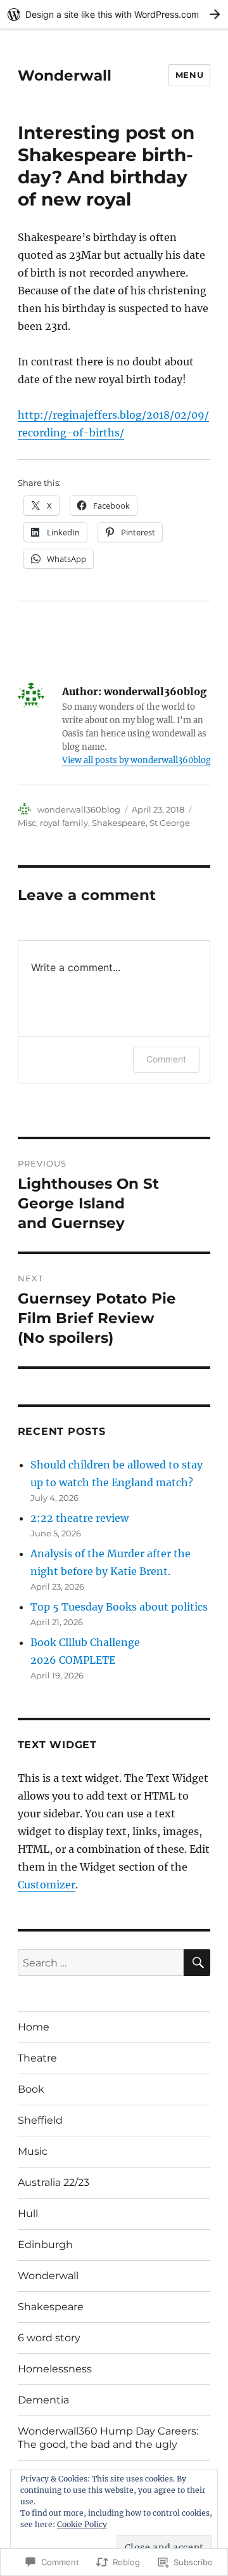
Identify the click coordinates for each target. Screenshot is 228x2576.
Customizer (47, 1885)
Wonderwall (65, 75)
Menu (189, 75)
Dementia (43, 2400)
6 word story (49, 2338)
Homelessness (55, 2369)
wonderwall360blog (79, 809)
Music (33, 2151)
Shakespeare (119, 823)
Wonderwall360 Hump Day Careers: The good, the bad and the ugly (108, 2438)
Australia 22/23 (54, 2182)
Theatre (37, 2058)
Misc (27, 823)
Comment (166, 1059)
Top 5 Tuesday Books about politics (119, 1607)
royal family (64, 823)
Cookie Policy (82, 2524)
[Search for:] (101, 1963)
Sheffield (40, 2120)
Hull (28, 2213)
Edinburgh (45, 2245)
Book (31, 2089)
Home (34, 2027)
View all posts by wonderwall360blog (136, 760)
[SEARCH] (197, 1963)
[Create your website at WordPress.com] (114, 14)
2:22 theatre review (79, 1518)
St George (170, 823)
